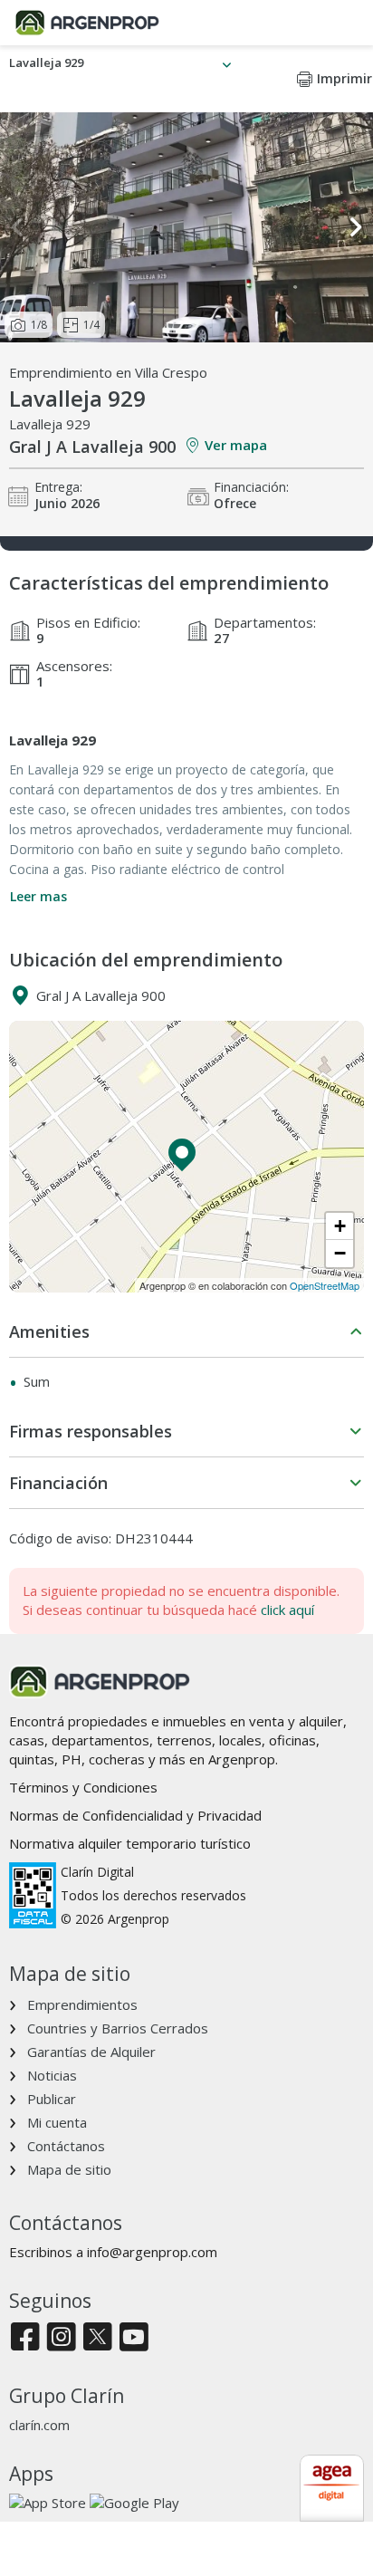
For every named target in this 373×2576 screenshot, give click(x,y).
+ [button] (340, 1226)
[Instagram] (61, 2338)
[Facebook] (25, 2338)
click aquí (287, 1610)
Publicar (52, 2099)
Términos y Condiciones (83, 1787)
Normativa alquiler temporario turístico (130, 1843)
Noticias (52, 2075)
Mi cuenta (57, 2122)
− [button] (340, 1253)
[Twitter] (97, 2338)
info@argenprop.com (152, 2252)
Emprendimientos (82, 2004)
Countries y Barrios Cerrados (118, 2028)
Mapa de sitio (69, 2169)
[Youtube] (134, 2338)
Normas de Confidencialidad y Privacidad (135, 1815)
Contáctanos (66, 2146)
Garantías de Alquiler (91, 2052)
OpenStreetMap (325, 1285)
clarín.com (39, 2425)
